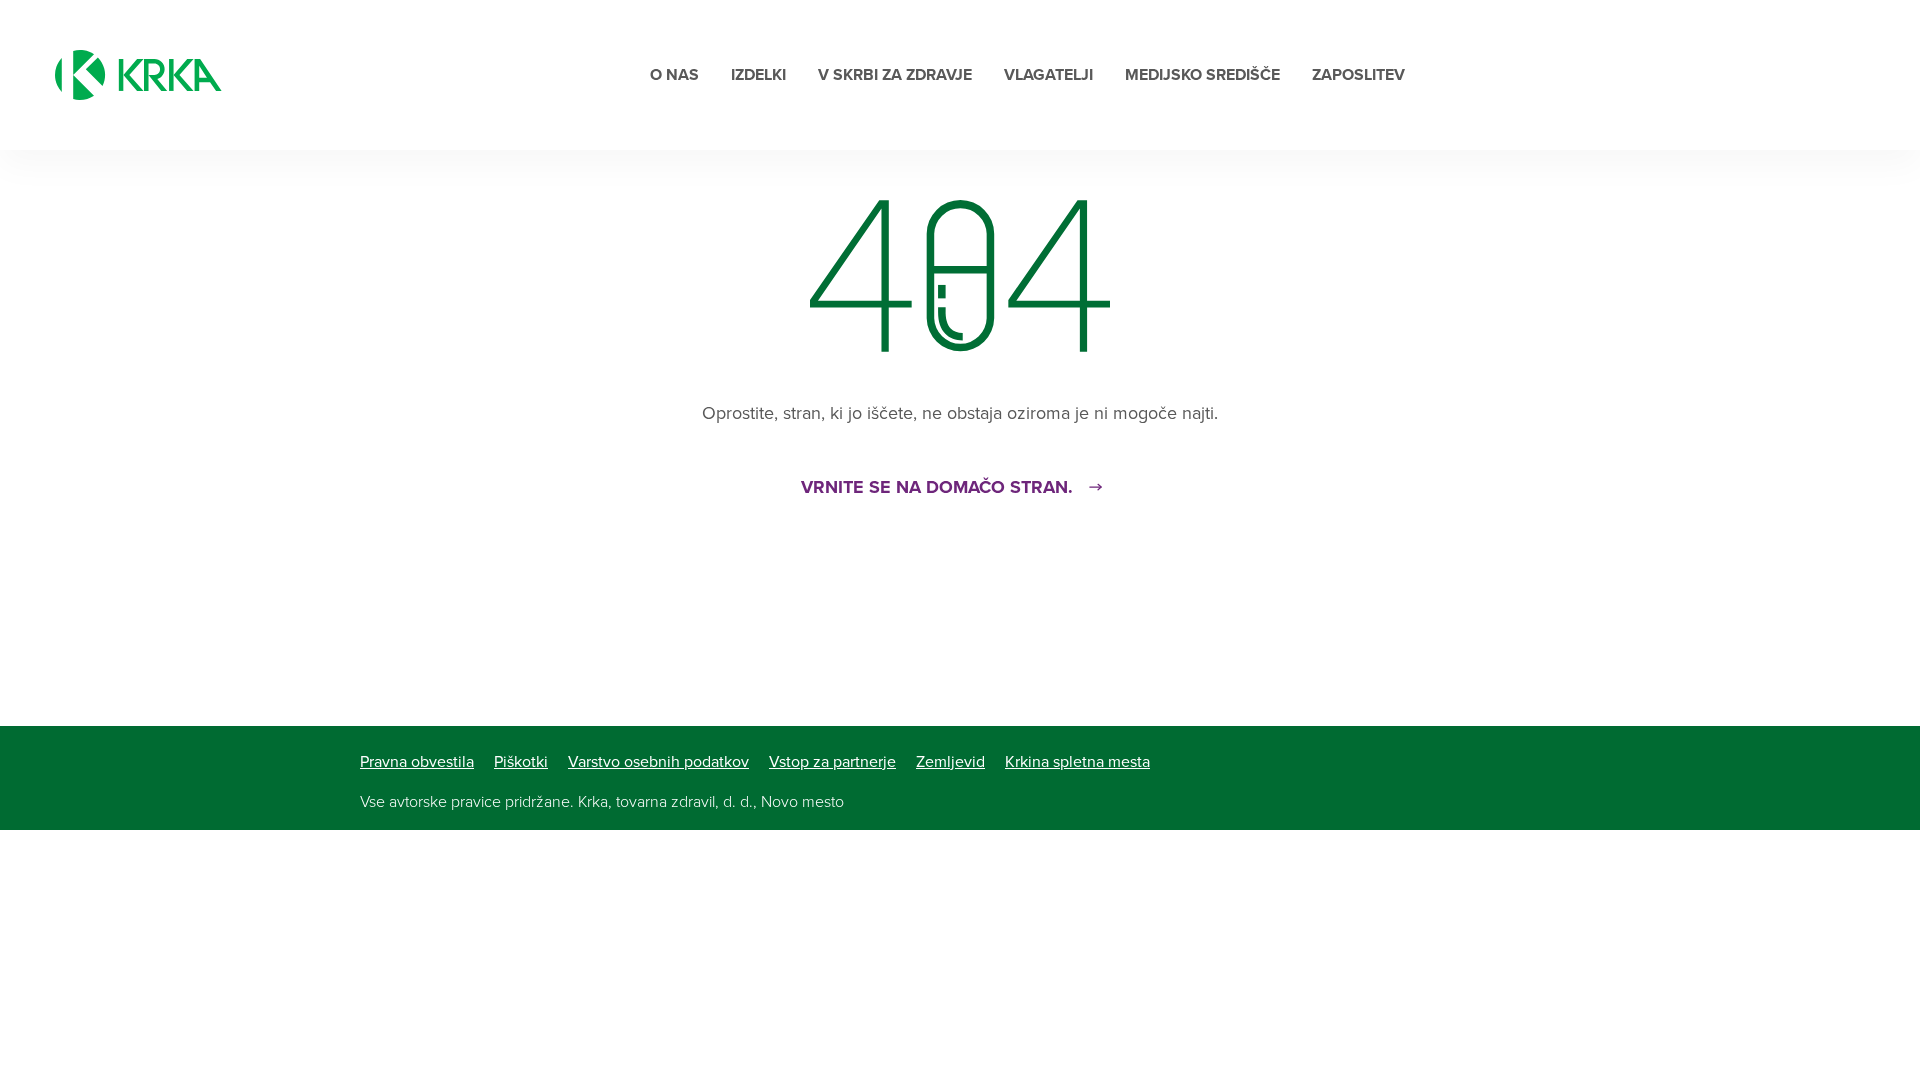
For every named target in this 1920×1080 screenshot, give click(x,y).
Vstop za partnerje (832, 762)
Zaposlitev (1358, 75)
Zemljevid (950, 762)
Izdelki (758, 75)
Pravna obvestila (417, 762)
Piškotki (521, 762)
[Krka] (138, 75)
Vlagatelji (1048, 75)
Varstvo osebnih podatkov (658, 762)
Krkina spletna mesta (1077, 762)
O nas (674, 75)
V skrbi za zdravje (895, 75)
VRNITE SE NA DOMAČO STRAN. (937, 487)
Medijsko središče (1202, 75)
